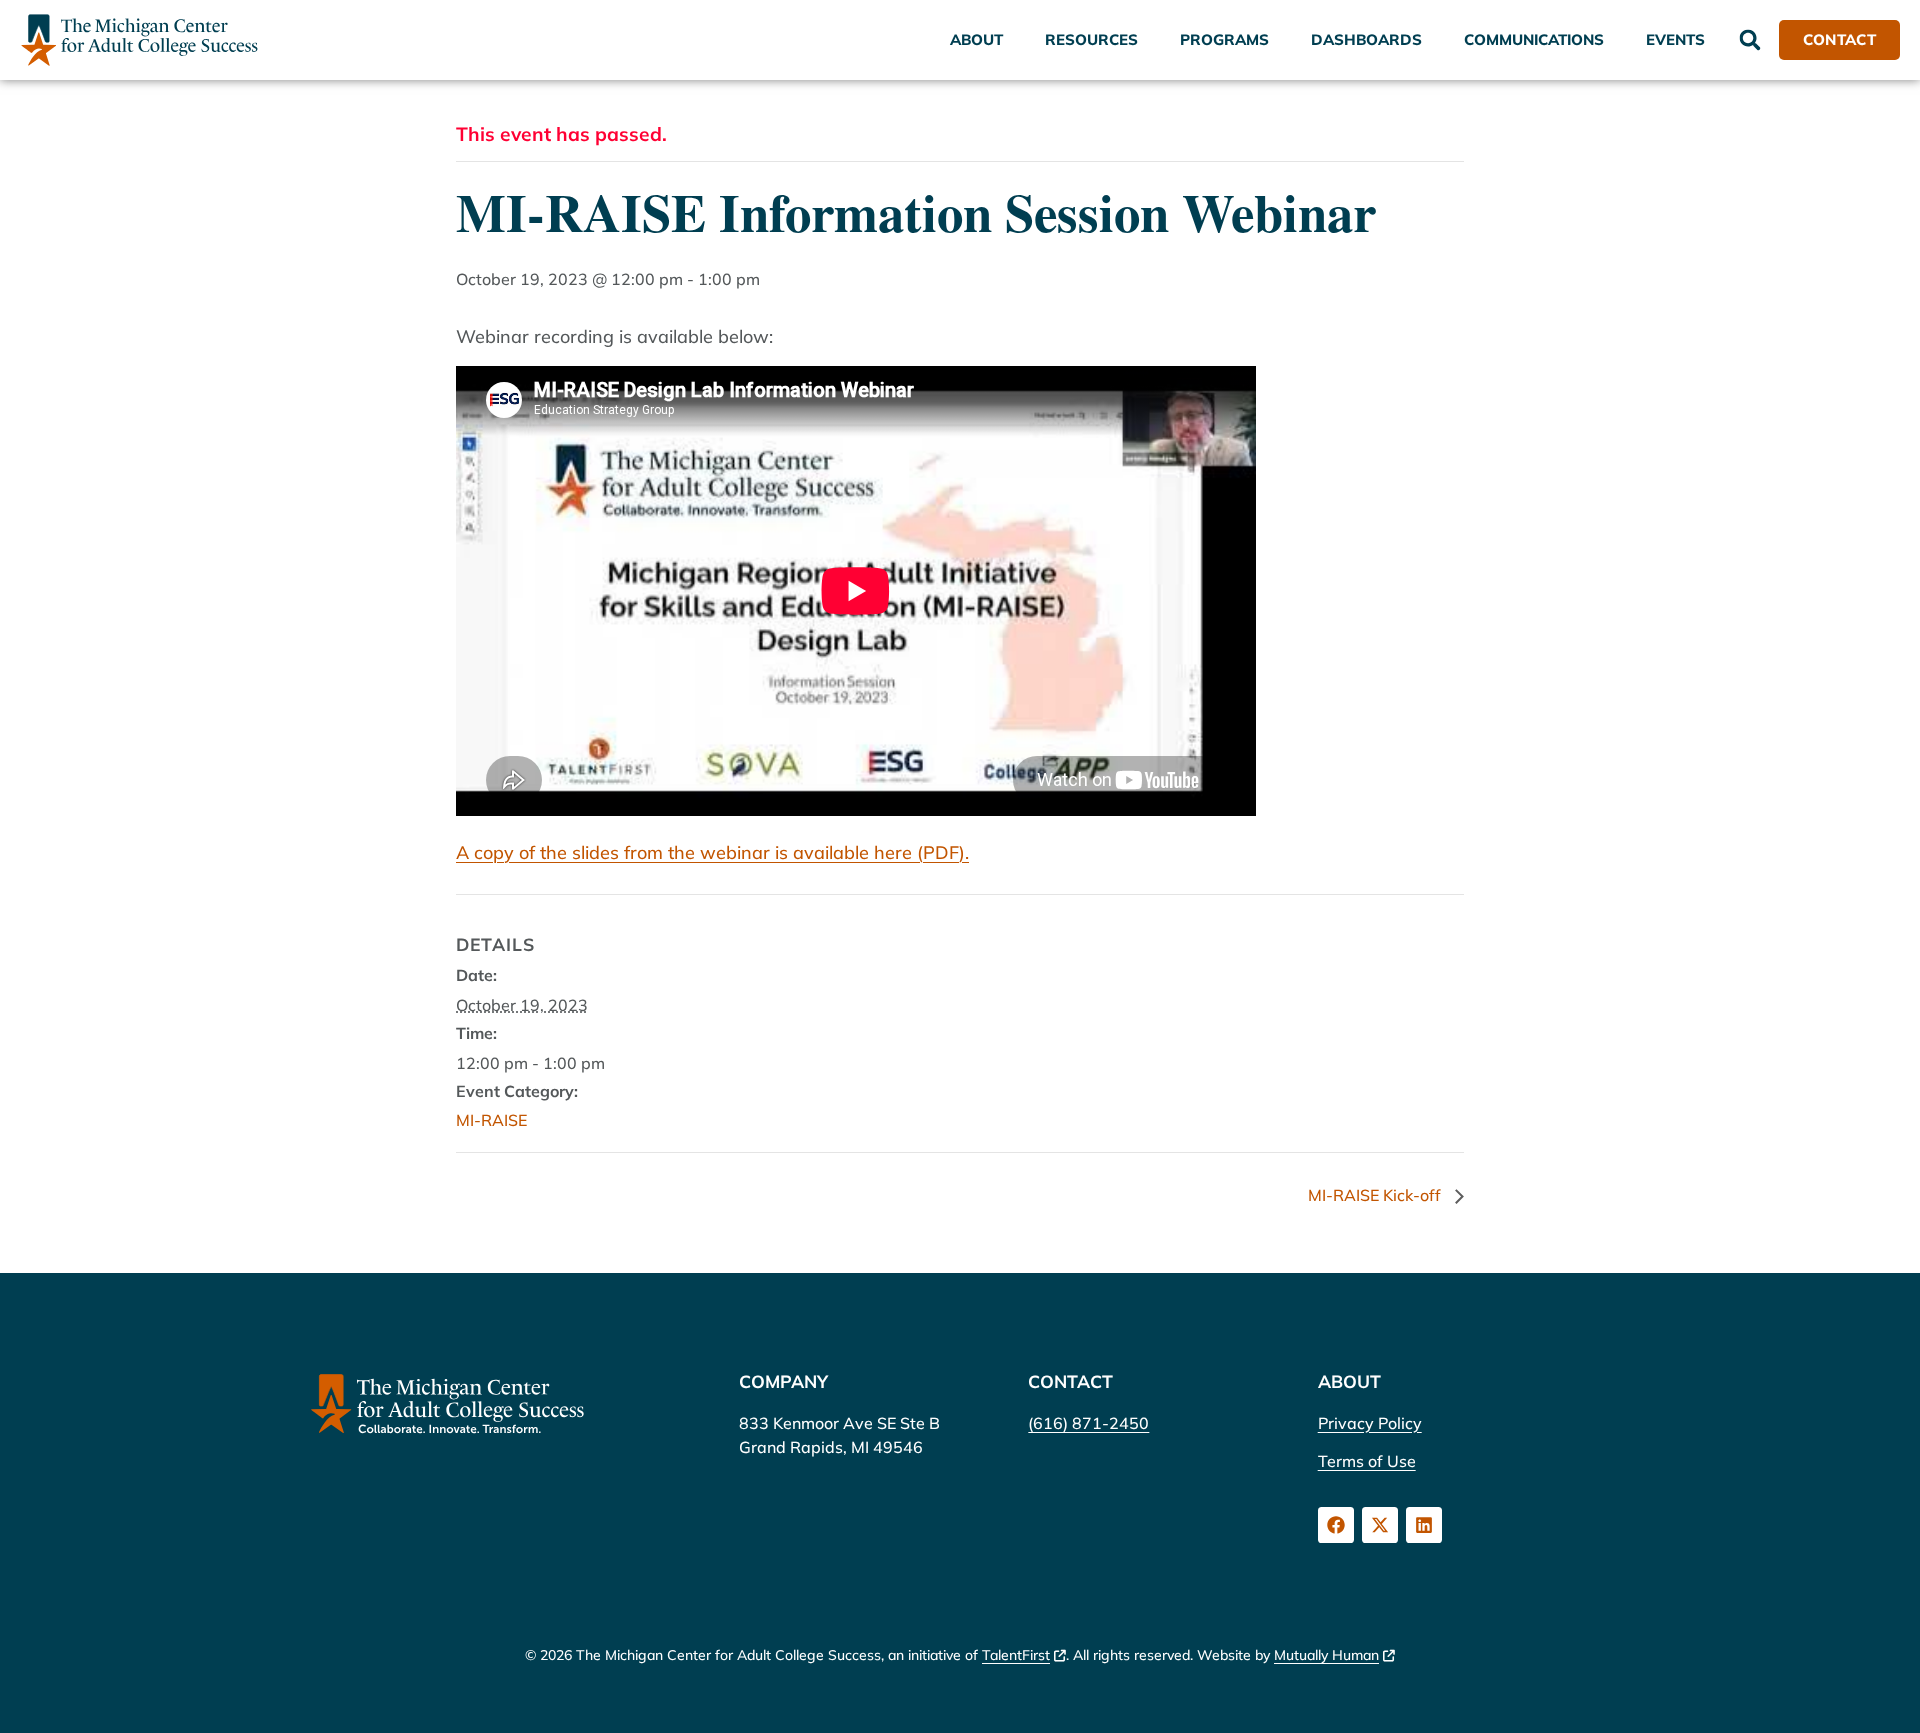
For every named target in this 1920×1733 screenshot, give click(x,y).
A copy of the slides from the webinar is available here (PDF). (712, 852)
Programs (1224, 39)
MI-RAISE (491, 1120)
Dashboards (1366, 39)
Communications (1534, 39)
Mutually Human (1326, 1655)
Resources (1091, 39)
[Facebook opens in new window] (1336, 1525)
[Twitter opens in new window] (1380, 1525)
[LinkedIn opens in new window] (1424, 1525)
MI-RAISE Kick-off (1376, 1195)
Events (1675, 39)
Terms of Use (1367, 1461)
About (976, 39)
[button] (1750, 40)
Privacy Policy (1370, 1423)
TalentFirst (1016, 1655)
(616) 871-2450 (1088, 1423)
